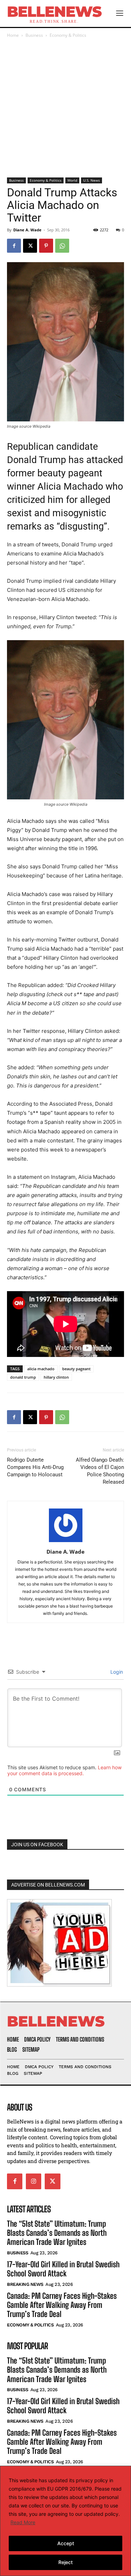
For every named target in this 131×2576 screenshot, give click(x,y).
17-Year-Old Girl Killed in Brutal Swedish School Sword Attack (63, 2269)
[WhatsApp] (62, 246)
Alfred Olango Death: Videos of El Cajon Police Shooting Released (100, 1471)
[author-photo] (66, 1542)
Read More (23, 2522)
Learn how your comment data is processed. (64, 1770)
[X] (30, 246)
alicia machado (41, 1369)
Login (116, 1672)
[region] (65, 2521)
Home (13, 35)
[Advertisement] (65, 108)
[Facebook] (14, 246)
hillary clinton (56, 1377)
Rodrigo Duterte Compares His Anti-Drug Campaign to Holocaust (35, 1467)
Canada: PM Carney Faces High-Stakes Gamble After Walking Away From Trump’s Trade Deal (62, 2305)
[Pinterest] (46, 246)
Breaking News (25, 2284)
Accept (66, 2543)
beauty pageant (76, 1369)
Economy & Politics (68, 35)
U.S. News (92, 180)
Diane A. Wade (27, 230)
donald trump (23, 1377)
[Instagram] (34, 2181)
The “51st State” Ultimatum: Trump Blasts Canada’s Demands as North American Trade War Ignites (57, 2233)
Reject (65, 2562)
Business (34, 35)
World (72, 180)
